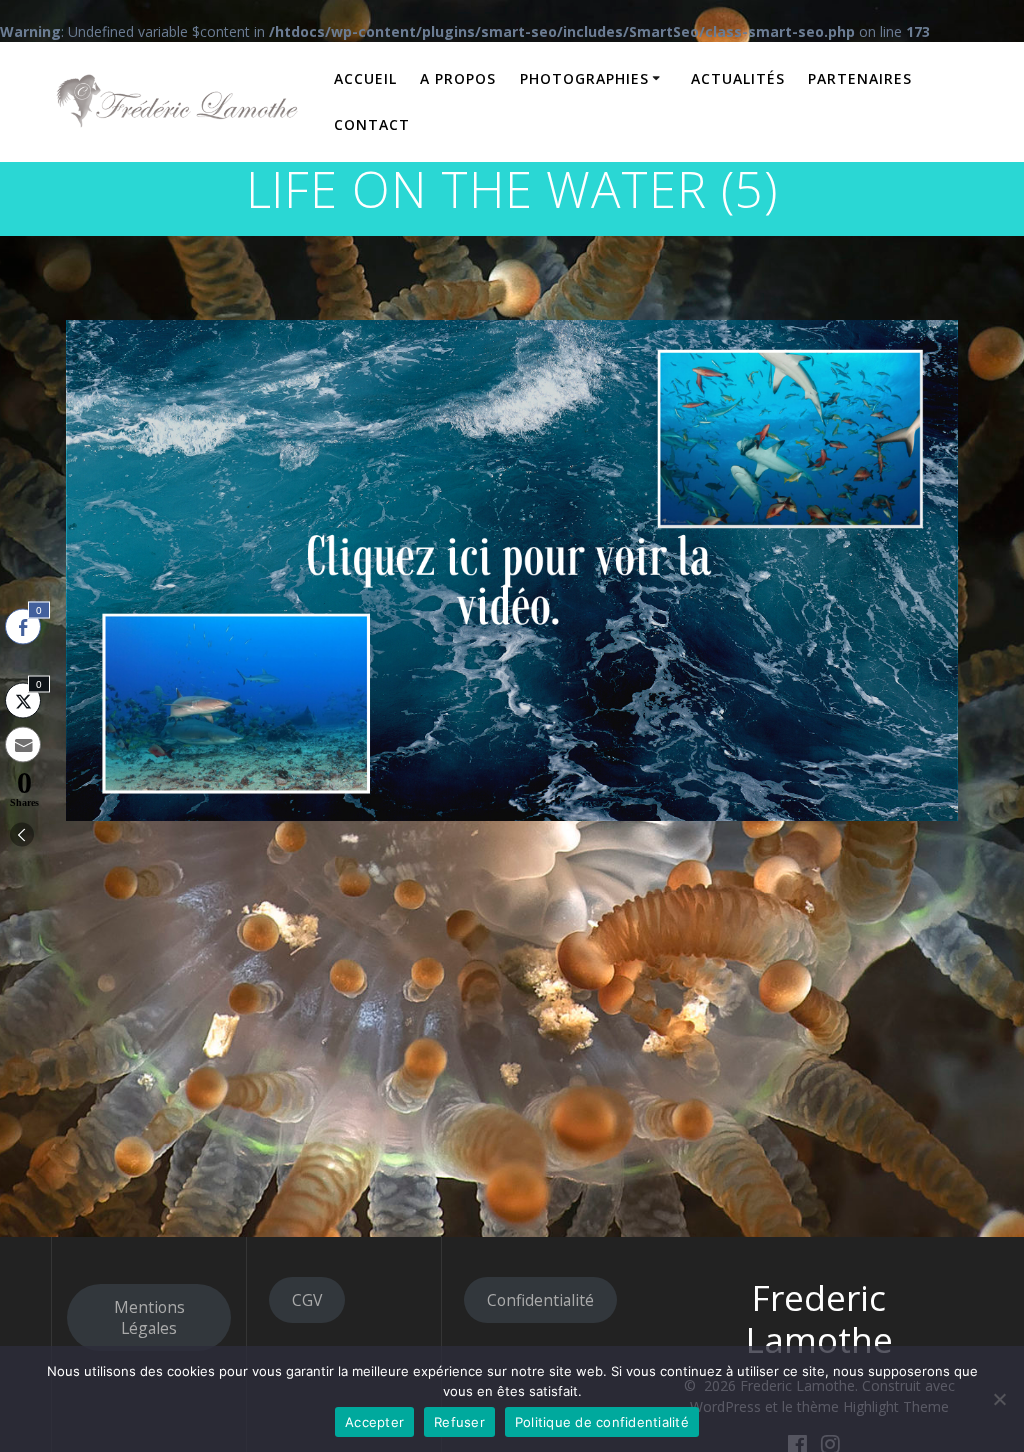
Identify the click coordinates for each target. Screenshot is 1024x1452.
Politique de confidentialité (602, 1422)
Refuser (459, 1422)
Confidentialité (540, 1300)
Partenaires (860, 78)
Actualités (738, 78)
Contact (372, 124)
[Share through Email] (23, 745)
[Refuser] (999, 1399)
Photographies (584, 78)
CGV (307, 1300)
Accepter (374, 1422)
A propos (458, 78)
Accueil (365, 78)
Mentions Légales (149, 1317)
